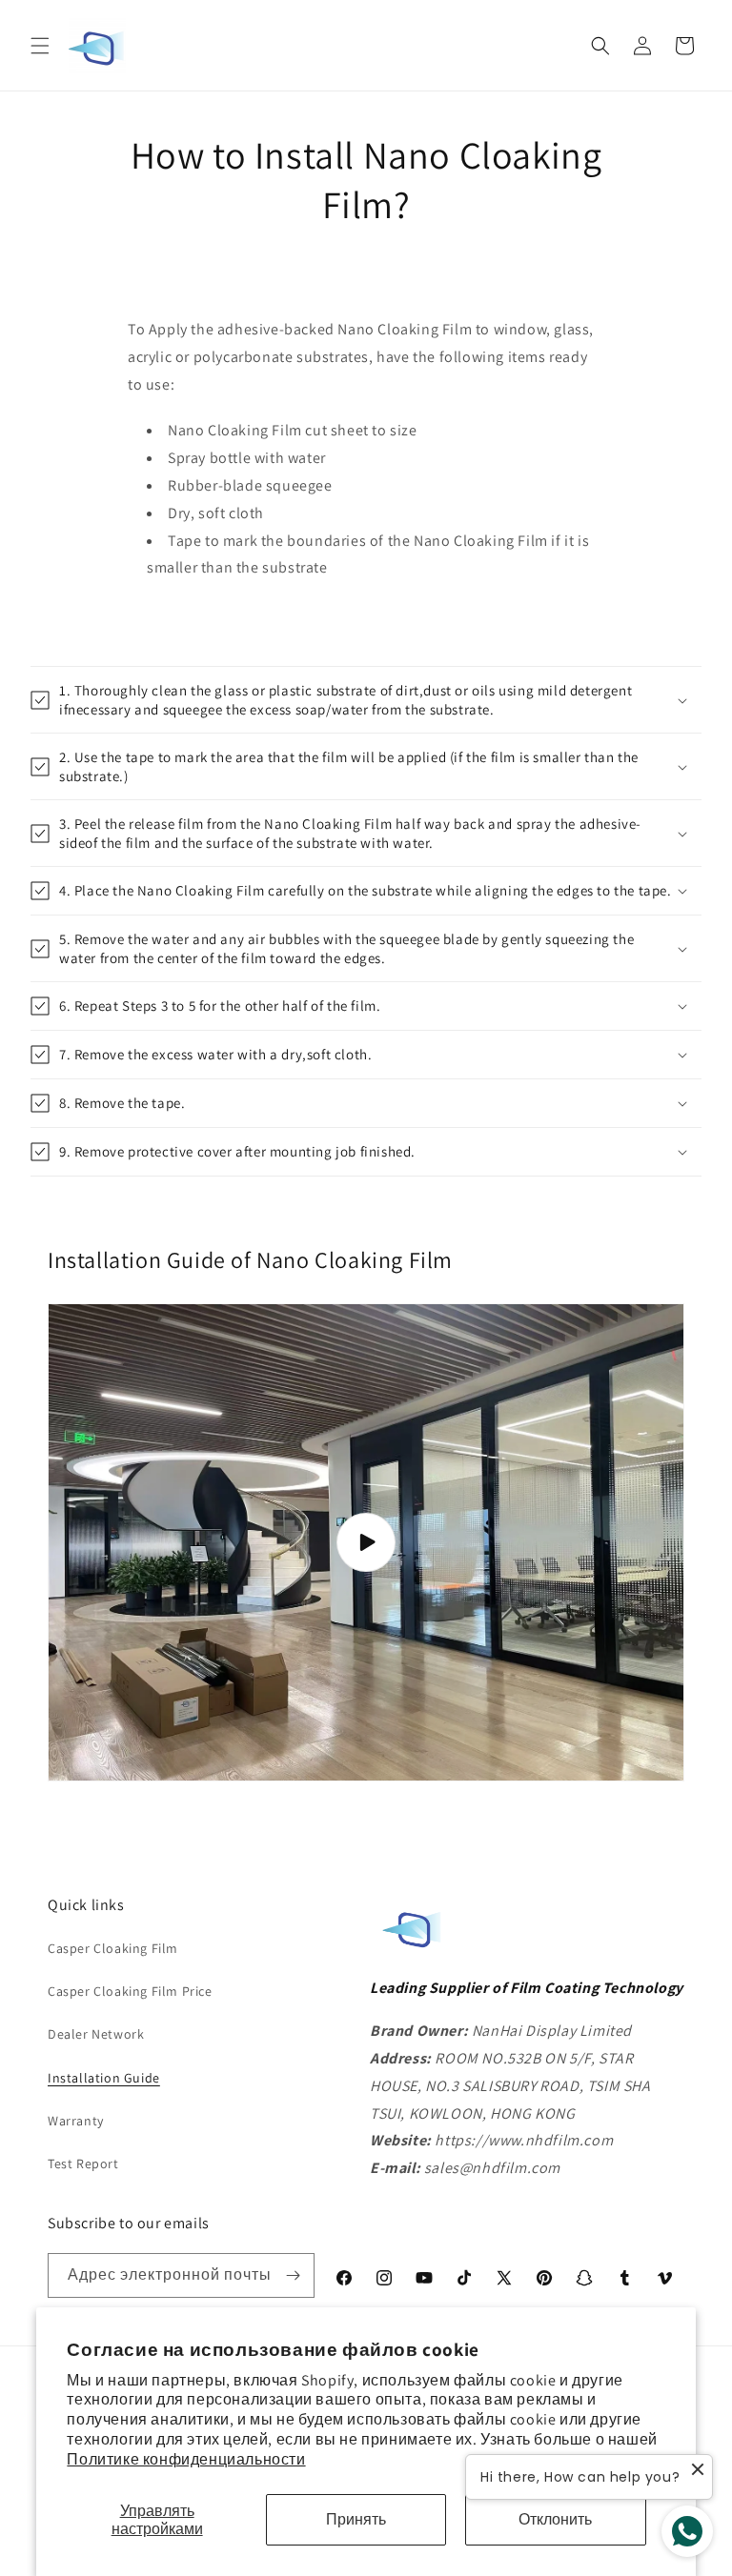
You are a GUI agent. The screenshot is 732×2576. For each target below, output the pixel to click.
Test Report (83, 2163)
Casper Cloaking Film (113, 1948)
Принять (356, 2519)
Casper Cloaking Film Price (130, 1991)
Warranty (76, 2121)
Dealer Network (96, 2034)
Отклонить (555, 2519)
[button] (40, 46)
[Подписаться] (293, 2275)
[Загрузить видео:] (366, 1542)
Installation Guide (104, 2078)
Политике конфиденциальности (186, 2459)
